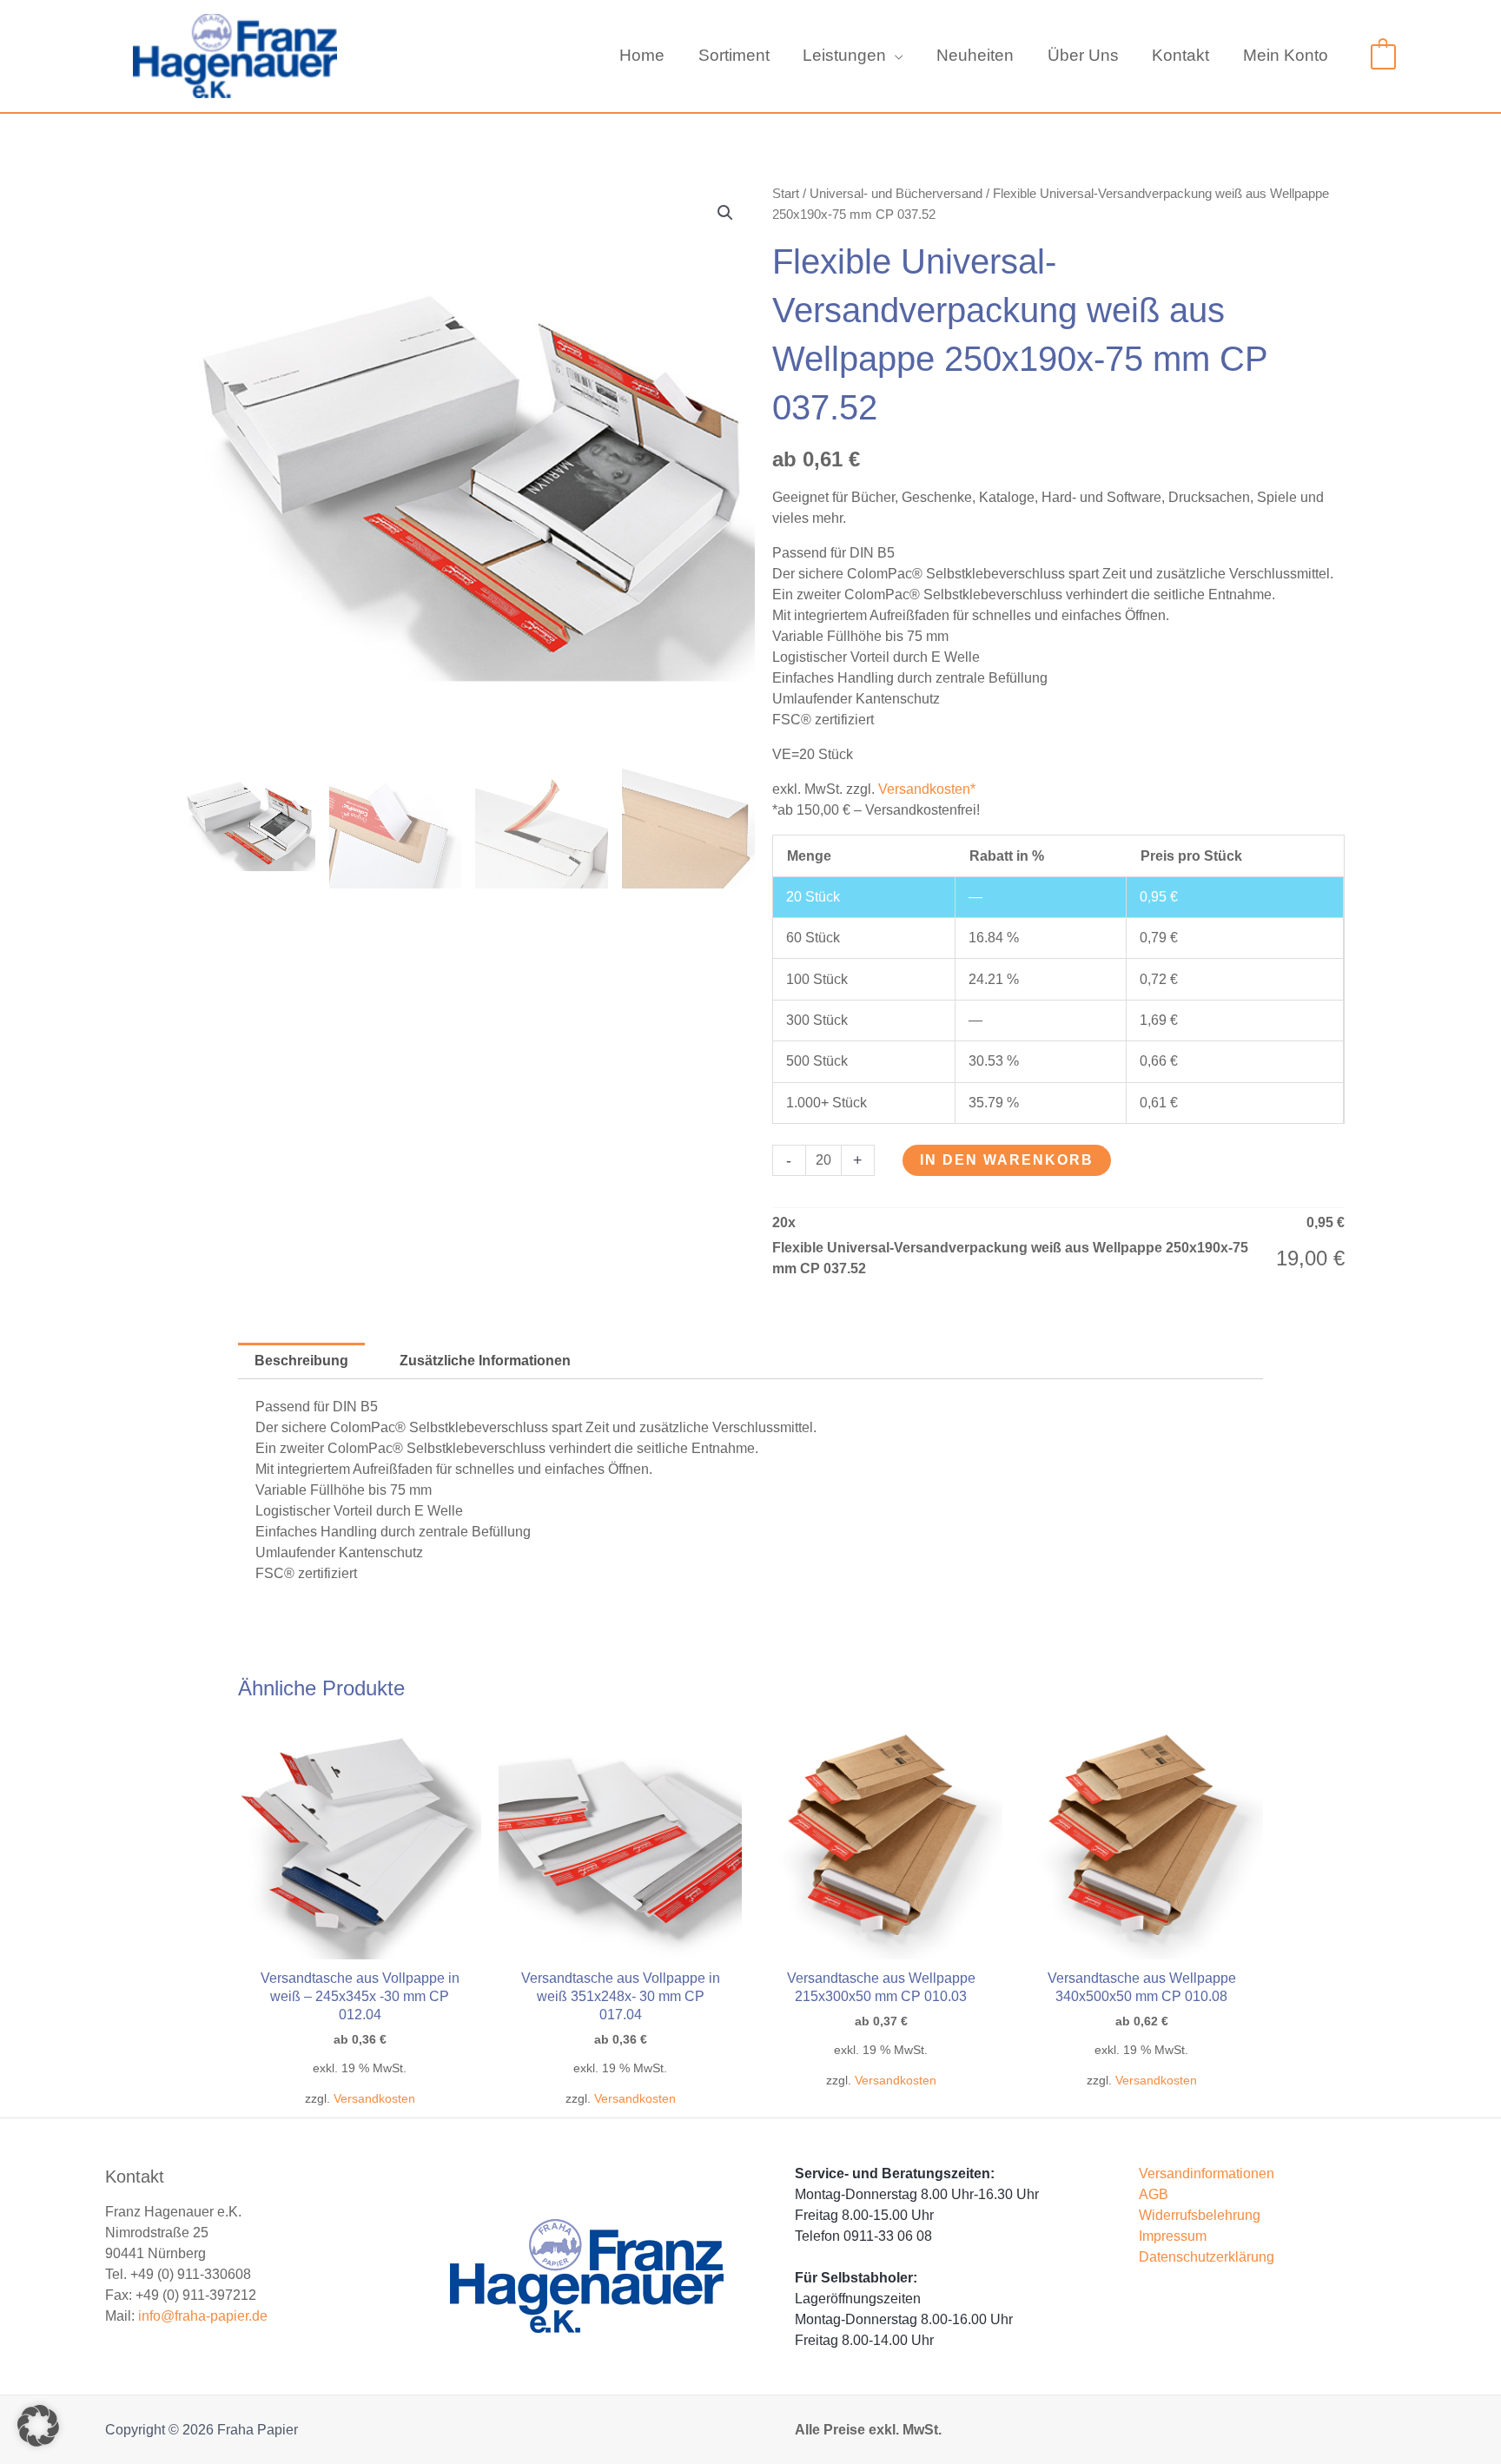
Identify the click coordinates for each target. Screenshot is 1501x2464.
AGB (1154, 2194)
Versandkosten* (927, 789)
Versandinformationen (1207, 2173)
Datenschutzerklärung (1207, 2257)
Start (786, 194)
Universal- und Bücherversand (896, 194)
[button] (895, 56)
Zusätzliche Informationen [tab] (485, 1361)
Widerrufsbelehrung (1200, 2215)
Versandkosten (374, 2098)
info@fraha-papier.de (203, 2316)
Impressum (1173, 2236)
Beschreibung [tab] (301, 1361)
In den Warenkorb (1007, 1160)
